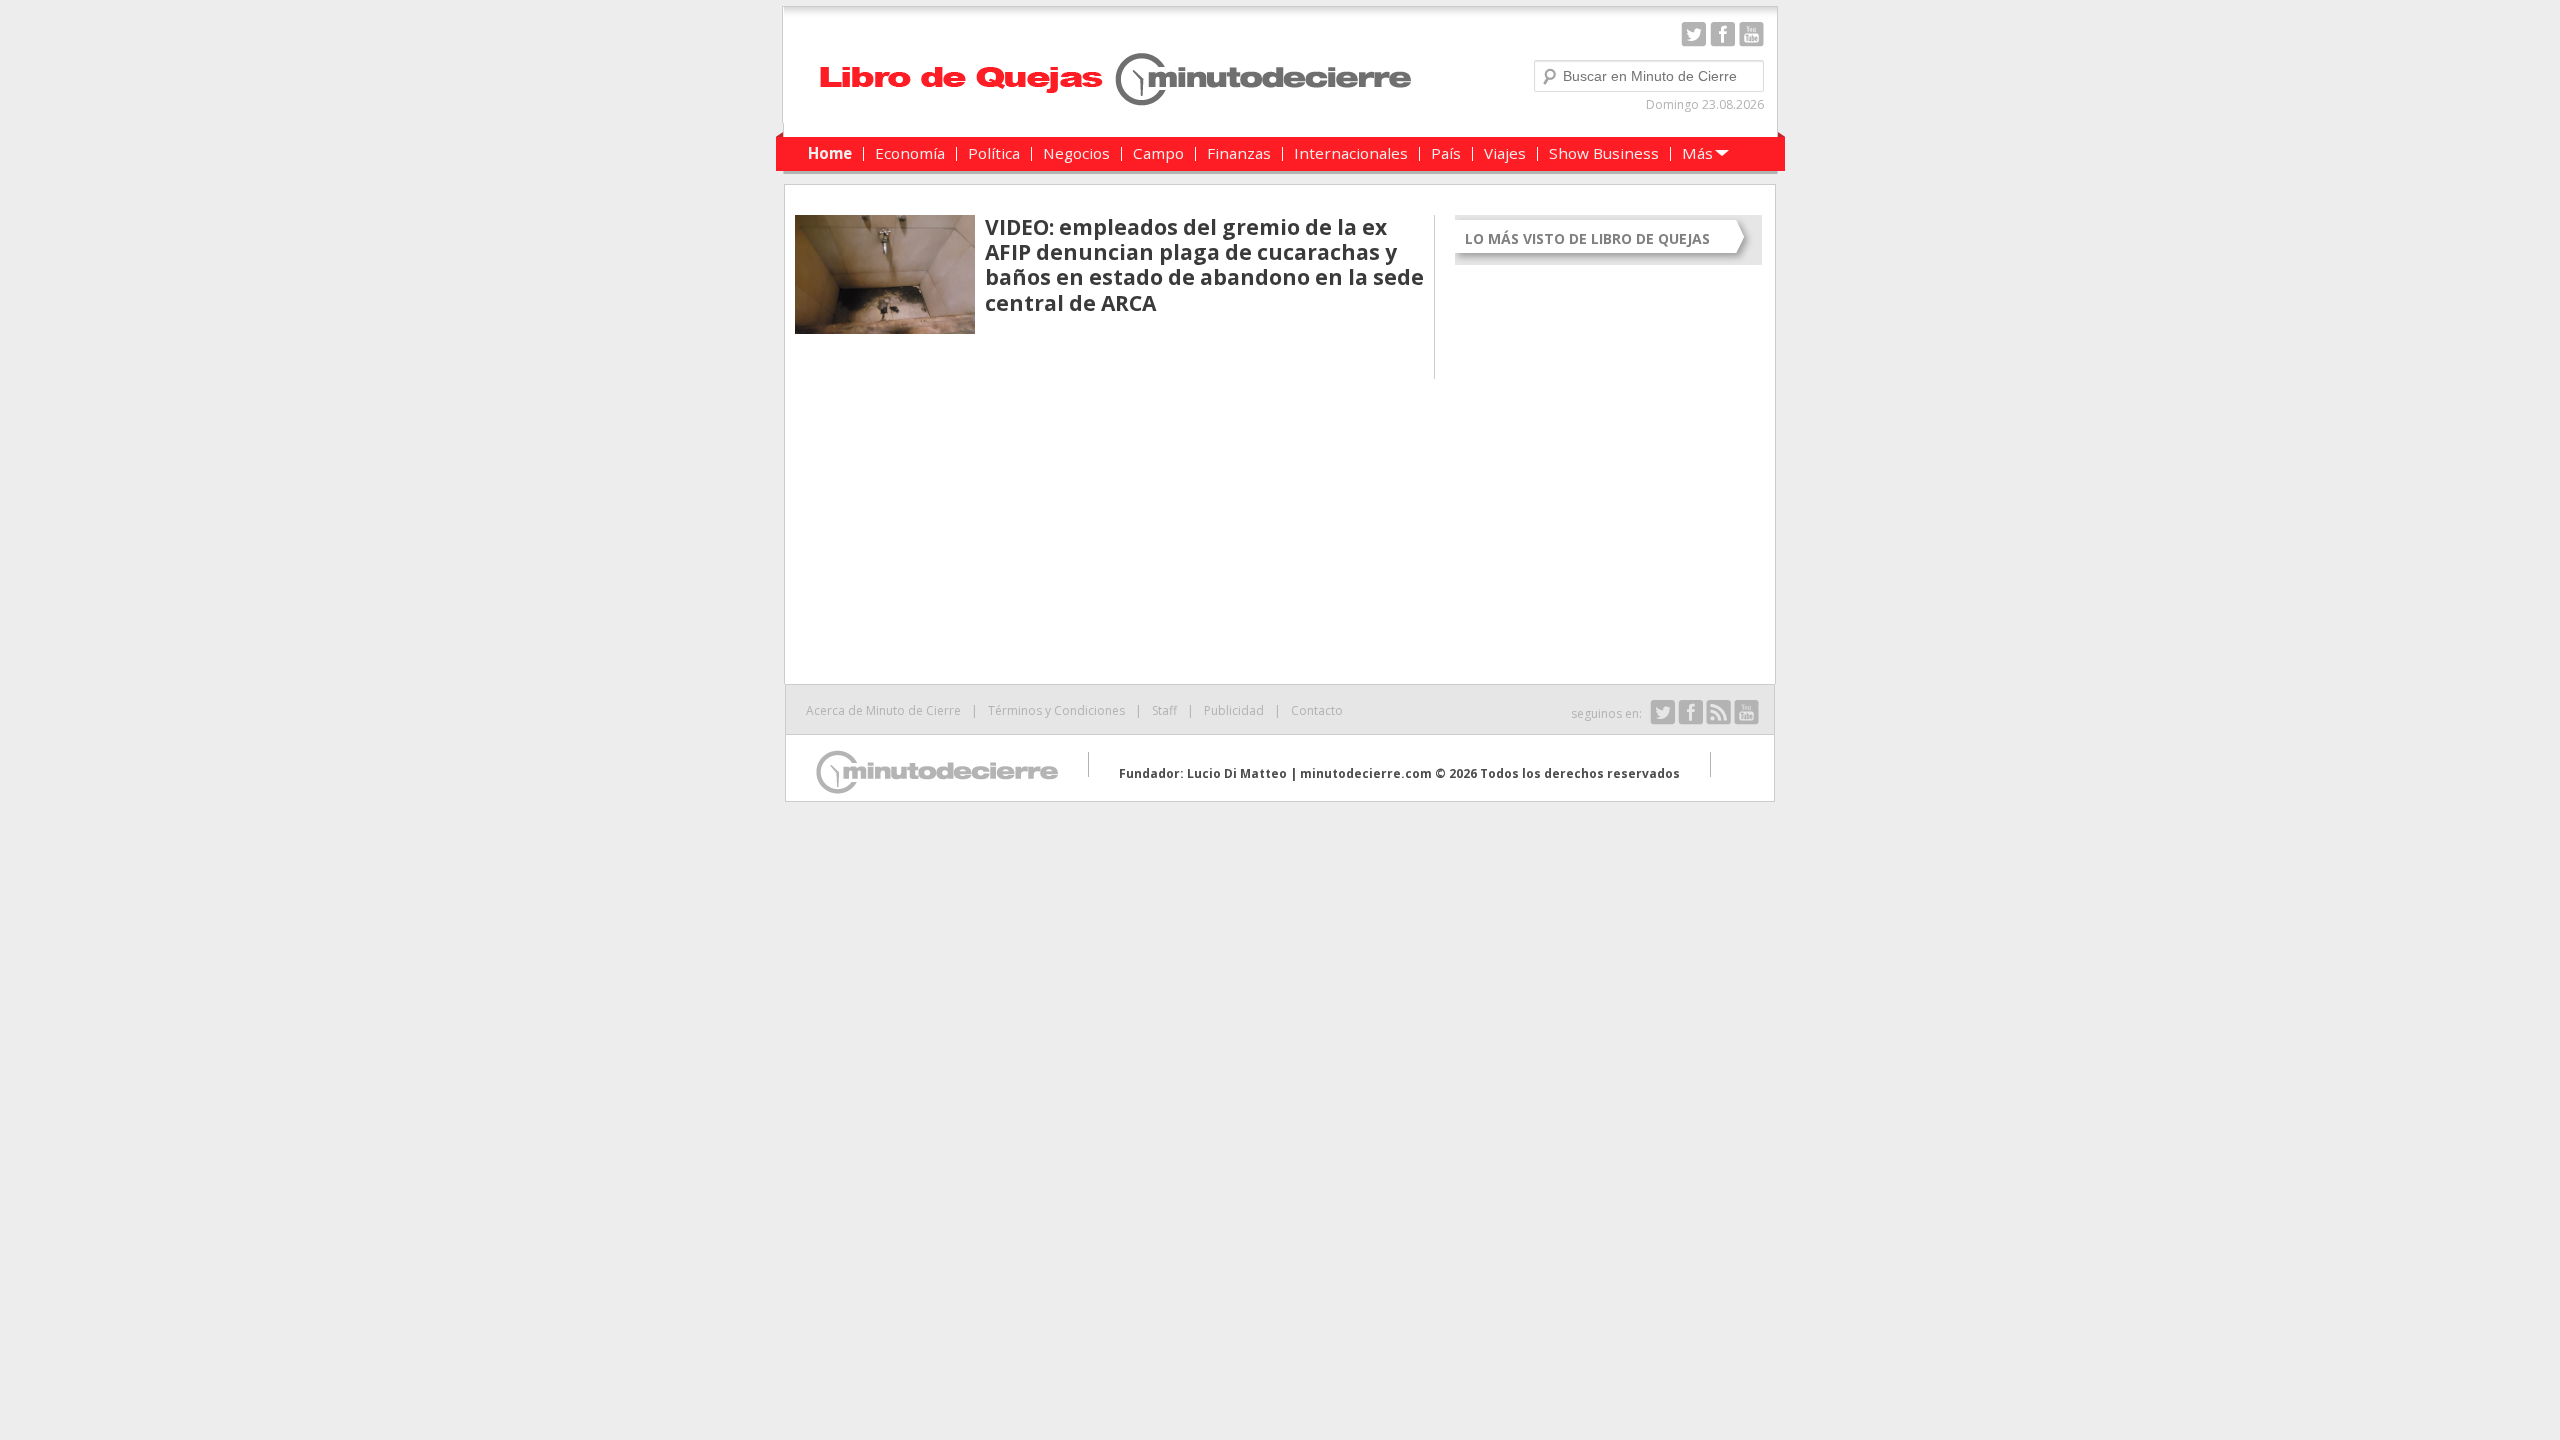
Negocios (1076, 153)
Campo (1158, 153)
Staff (1164, 710)
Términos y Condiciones (1056, 710)
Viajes (1505, 153)
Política (994, 153)
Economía (910, 153)
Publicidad (1234, 710)
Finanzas (1239, 153)
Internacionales (1351, 153)
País (1446, 153)
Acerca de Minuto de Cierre (883, 710)
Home (830, 153)
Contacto (1317, 710)
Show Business (1604, 153)
